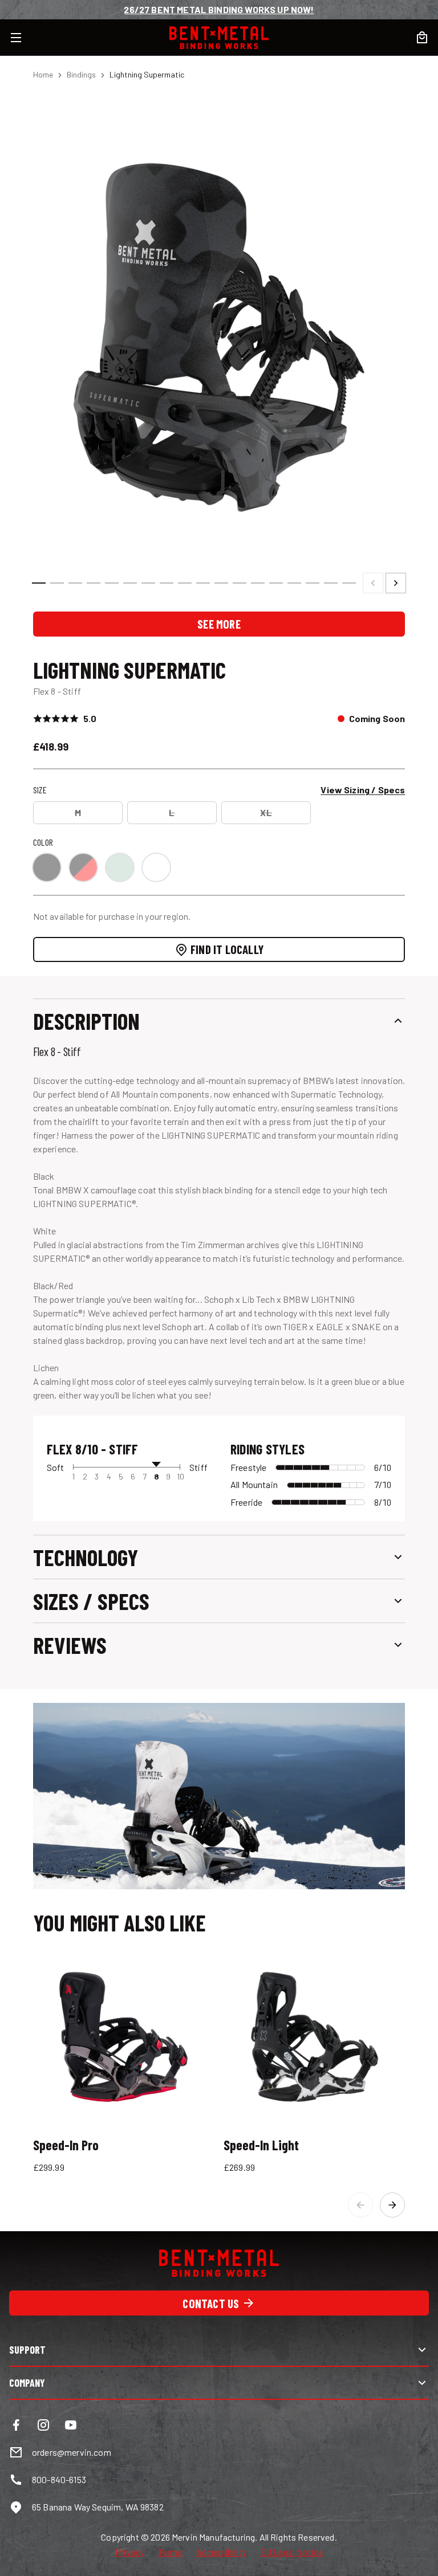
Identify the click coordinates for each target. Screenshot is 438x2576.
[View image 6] (130, 583)
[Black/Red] (83, 867)
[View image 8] (167, 583)
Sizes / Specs (91, 1601)
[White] (156, 867)
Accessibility (221, 2552)
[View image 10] (203, 583)
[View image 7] (148, 583)
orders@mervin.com (72, 2452)
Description (86, 1021)
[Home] (219, 38)
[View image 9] (185, 583)
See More (219, 624)
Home (43, 74)
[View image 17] (331, 583)
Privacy (130, 2552)
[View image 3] (75, 583)
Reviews (70, 1645)
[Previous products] (360, 2205)
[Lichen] (120, 867)
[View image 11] (221, 583)
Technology (86, 1557)
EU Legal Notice (291, 2552)
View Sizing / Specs (363, 790)
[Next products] (392, 2205)
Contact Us (211, 2303)
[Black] (47, 867)
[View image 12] (240, 583)
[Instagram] (43, 2425)
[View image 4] (94, 583)
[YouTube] (71, 2425)
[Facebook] (16, 2425)
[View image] (219, 331)
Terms (170, 2552)
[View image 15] (294, 583)
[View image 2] (57, 583)
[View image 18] (349, 583)
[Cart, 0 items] (422, 38)
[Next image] (396, 583)
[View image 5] (112, 583)
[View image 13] (258, 583)
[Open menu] (23, 38)
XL (266, 812)
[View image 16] (313, 583)
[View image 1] (39, 583)
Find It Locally (227, 949)
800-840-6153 (59, 2479)
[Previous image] (373, 583)
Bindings (81, 74)
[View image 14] (276, 583)
